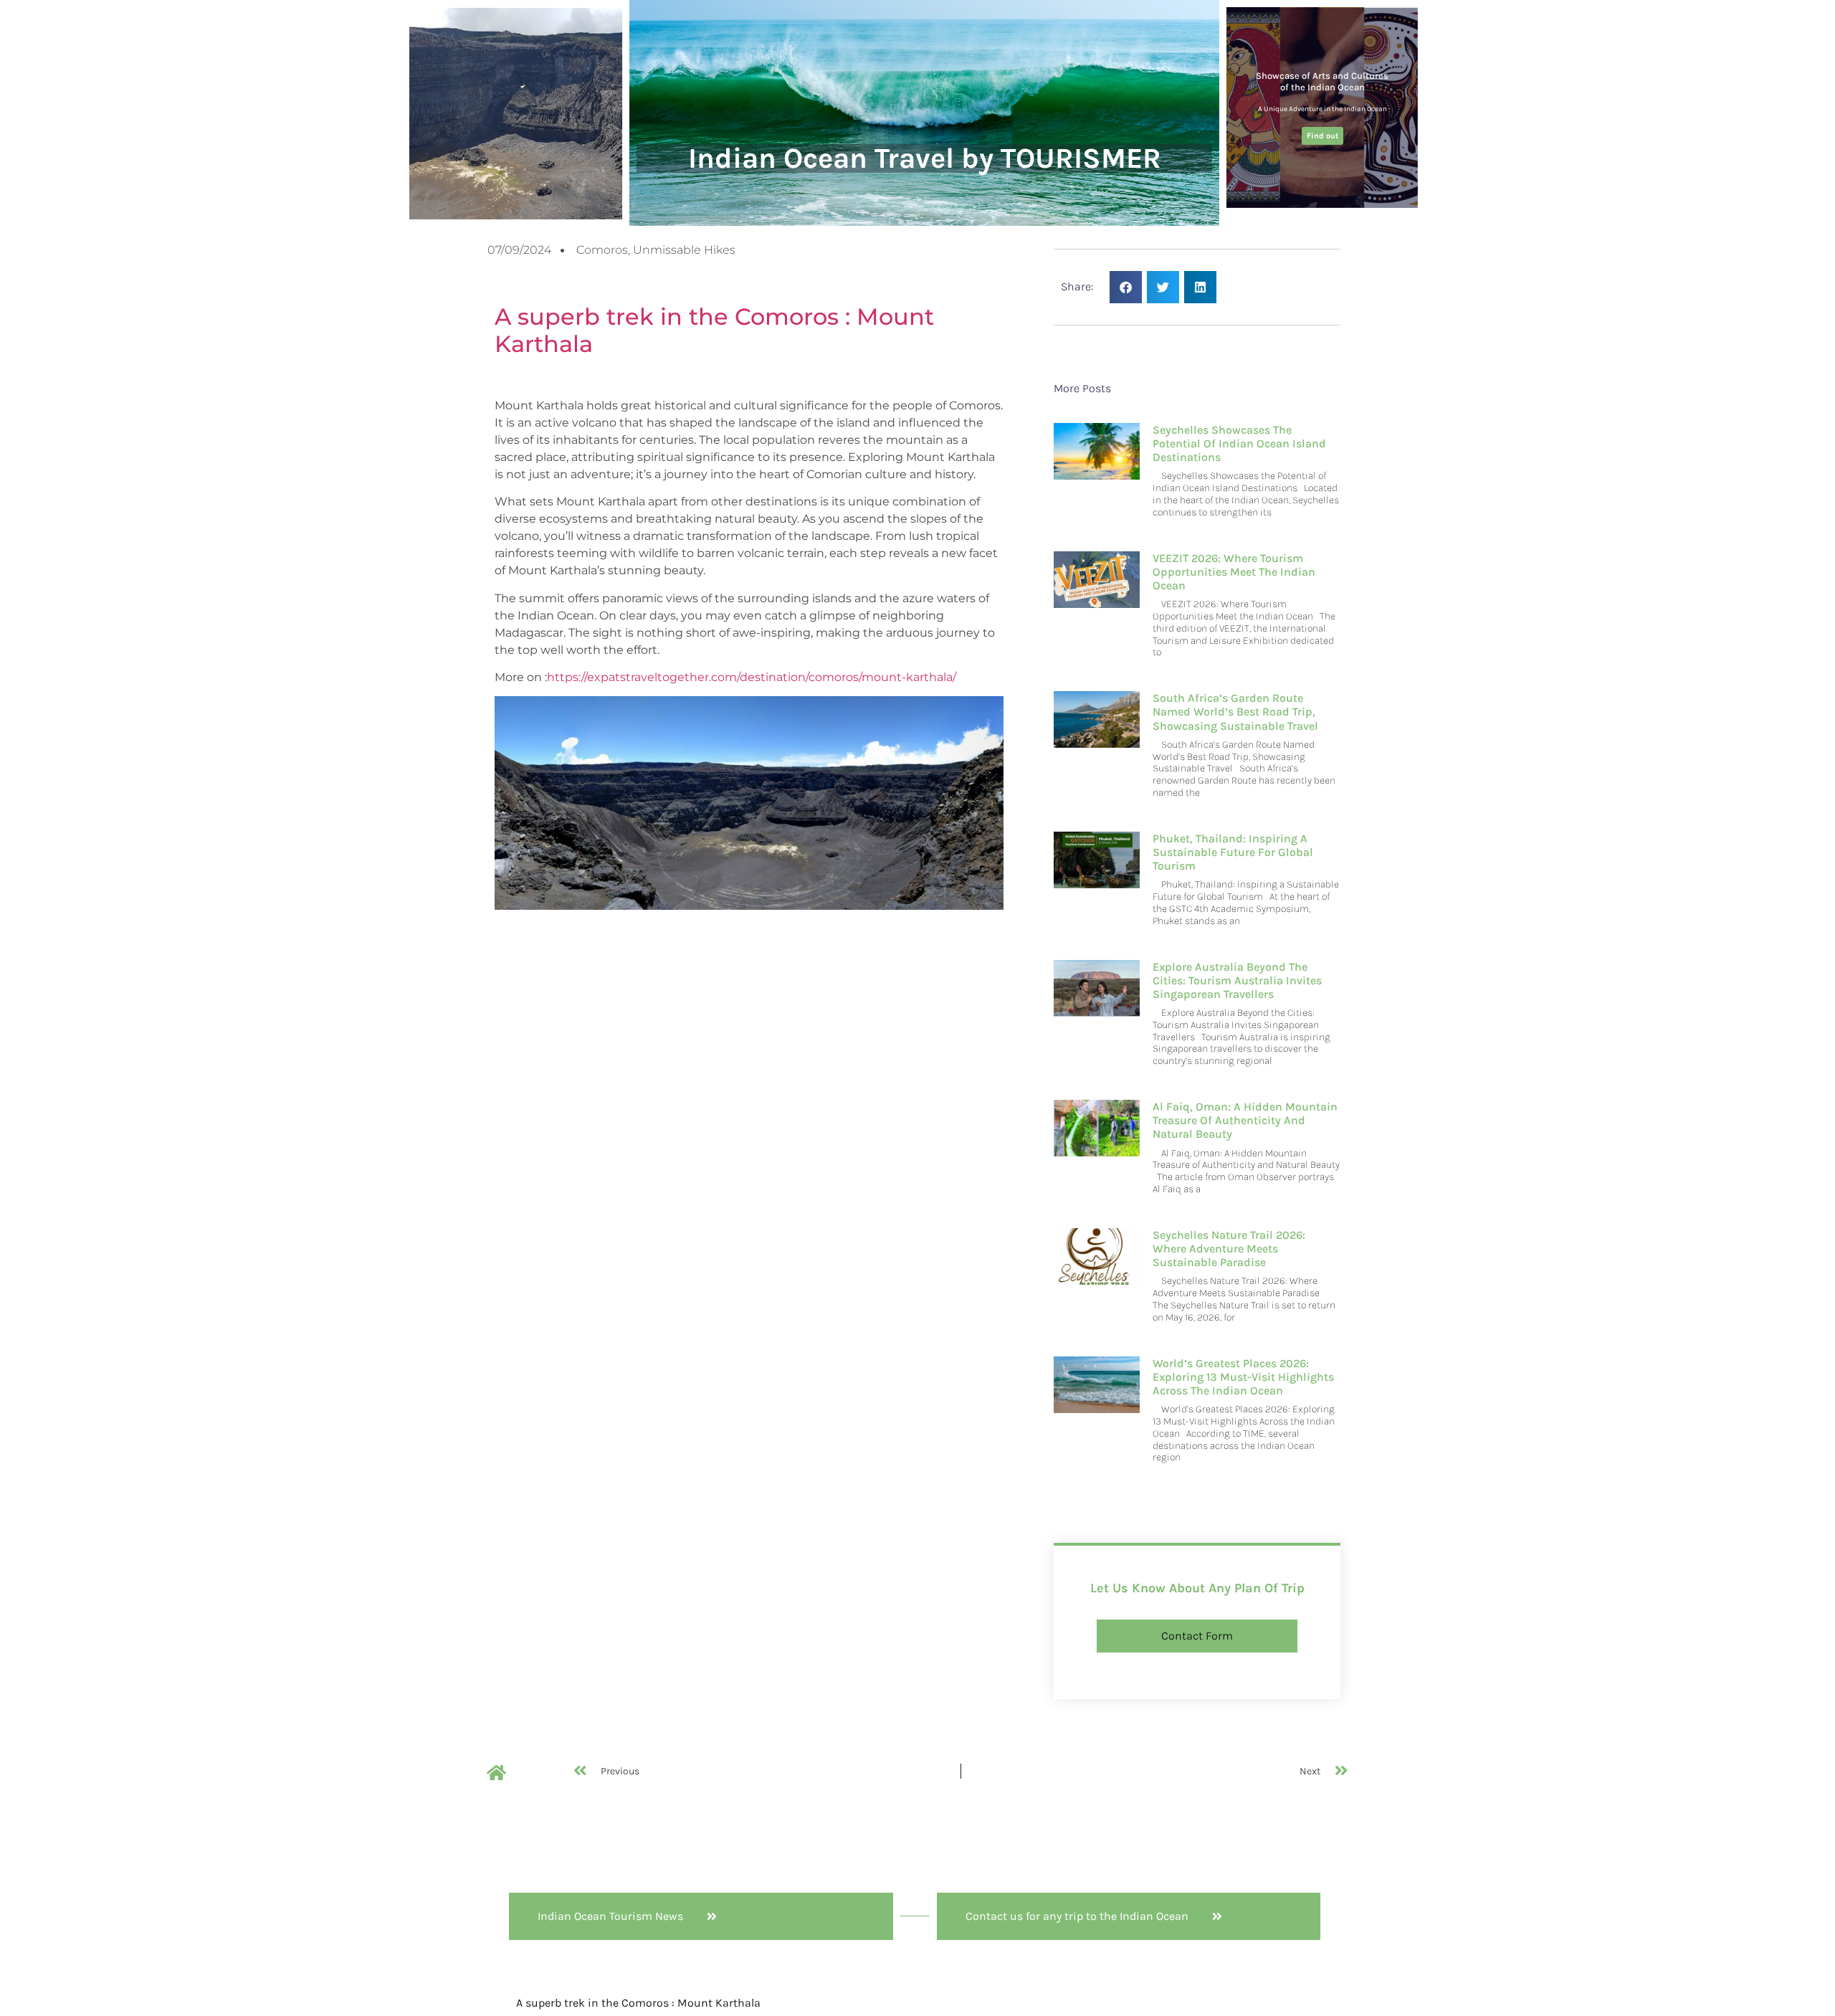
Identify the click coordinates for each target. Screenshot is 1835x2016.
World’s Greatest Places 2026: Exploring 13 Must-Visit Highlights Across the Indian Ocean (1243, 1377)
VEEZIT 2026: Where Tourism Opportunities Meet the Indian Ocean (1234, 572)
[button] (1126, 287)
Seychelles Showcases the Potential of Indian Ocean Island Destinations (1239, 443)
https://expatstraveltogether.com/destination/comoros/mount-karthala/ (752, 677)
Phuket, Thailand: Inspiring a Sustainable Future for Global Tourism (1233, 852)
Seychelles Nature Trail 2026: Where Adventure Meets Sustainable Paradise (1229, 1249)
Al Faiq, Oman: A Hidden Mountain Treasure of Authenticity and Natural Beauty (1245, 1120)
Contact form (1197, 1636)
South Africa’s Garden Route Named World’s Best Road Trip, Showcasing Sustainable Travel (1235, 712)
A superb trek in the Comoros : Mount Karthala (714, 330)
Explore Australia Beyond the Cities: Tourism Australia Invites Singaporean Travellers (1237, 980)
